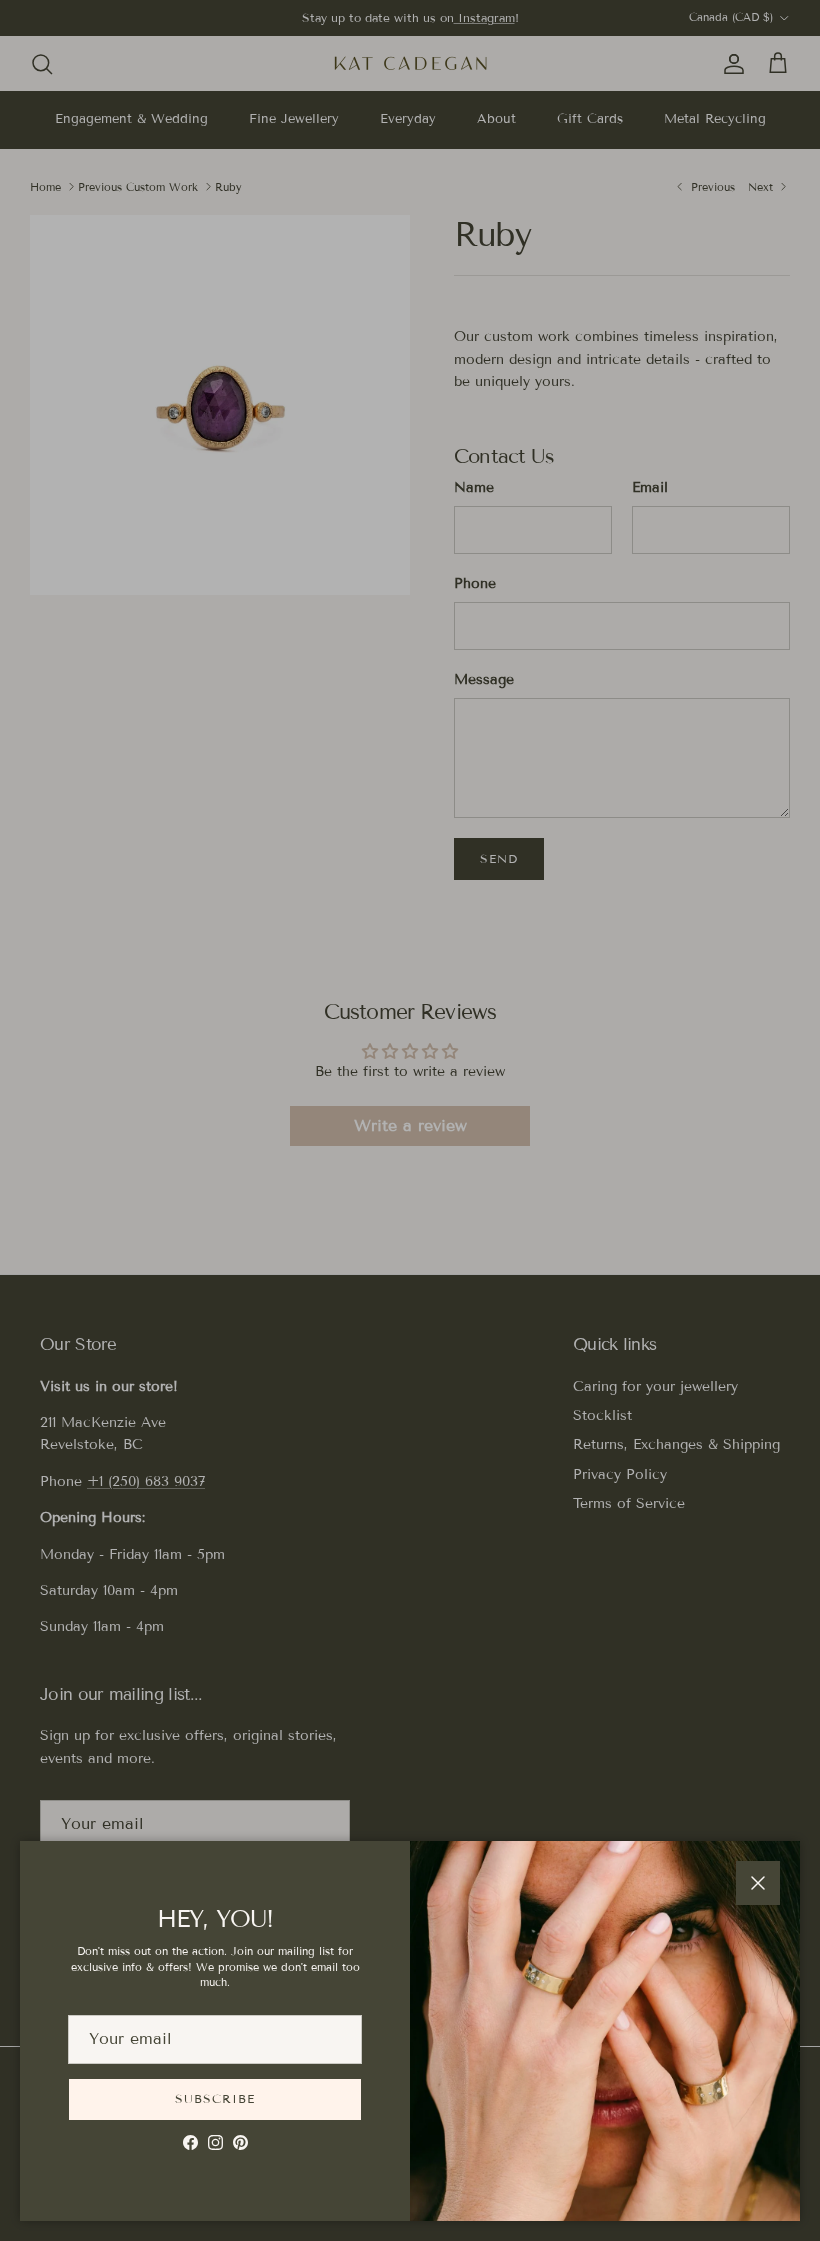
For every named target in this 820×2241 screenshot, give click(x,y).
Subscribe (215, 2098)
